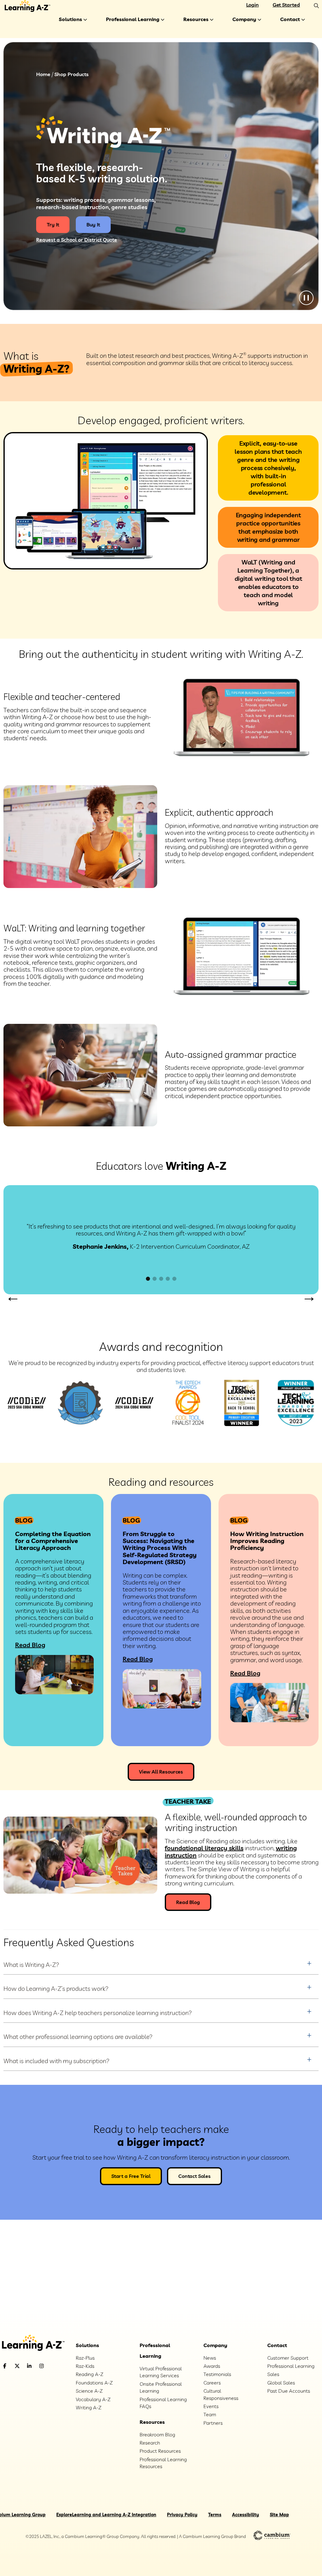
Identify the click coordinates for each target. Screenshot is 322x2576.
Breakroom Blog (157, 2434)
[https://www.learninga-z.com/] (33, 2343)
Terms (215, 2515)
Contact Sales (194, 2176)
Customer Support (288, 2358)
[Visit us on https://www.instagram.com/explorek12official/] (58, 2366)
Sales (273, 2374)
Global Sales (281, 2383)
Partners (213, 2423)
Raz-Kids (85, 2366)
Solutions (70, 19)
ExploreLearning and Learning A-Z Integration (106, 2515)
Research (150, 2443)
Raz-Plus (85, 2358)
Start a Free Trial (131, 2176)
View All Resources (161, 1772)
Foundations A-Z (94, 2383)
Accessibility (246, 2515)
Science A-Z (89, 2391)
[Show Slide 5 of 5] (174, 1279)
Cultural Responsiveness (221, 2394)
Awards (212, 2366)
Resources (196, 19)
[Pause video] (306, 298)
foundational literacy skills (204, 1848)
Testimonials (217, 2374)
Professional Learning (133, 19)
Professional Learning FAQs (163, 2403)
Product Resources (160, 2451)
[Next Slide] (309, 1298)
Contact (290, 19)
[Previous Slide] (13, 1298)
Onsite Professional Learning (161, 2387)
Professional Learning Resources (163, 2463)
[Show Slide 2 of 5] (155, 1279)
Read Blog (30, 1645)
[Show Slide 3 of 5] (161, 1279)
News (210, 2358)
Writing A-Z (89, 2407)
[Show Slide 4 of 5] (168, 1279)
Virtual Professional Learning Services (161, 2372)
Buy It (93, 225)
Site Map (279, 2515)
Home (43, 74)
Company (244, 19)
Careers (212, 2383)
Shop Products (72, 74)
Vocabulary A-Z (93, 2399)
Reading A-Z (89, 2374)
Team (210, 2414)
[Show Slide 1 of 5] (148, 1279)
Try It (53, 225)
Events (211, 2406)
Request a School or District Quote (77, 240)
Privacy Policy (182, 2515)
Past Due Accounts (289, 2391)
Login (253, 5)
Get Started (286, 5)
